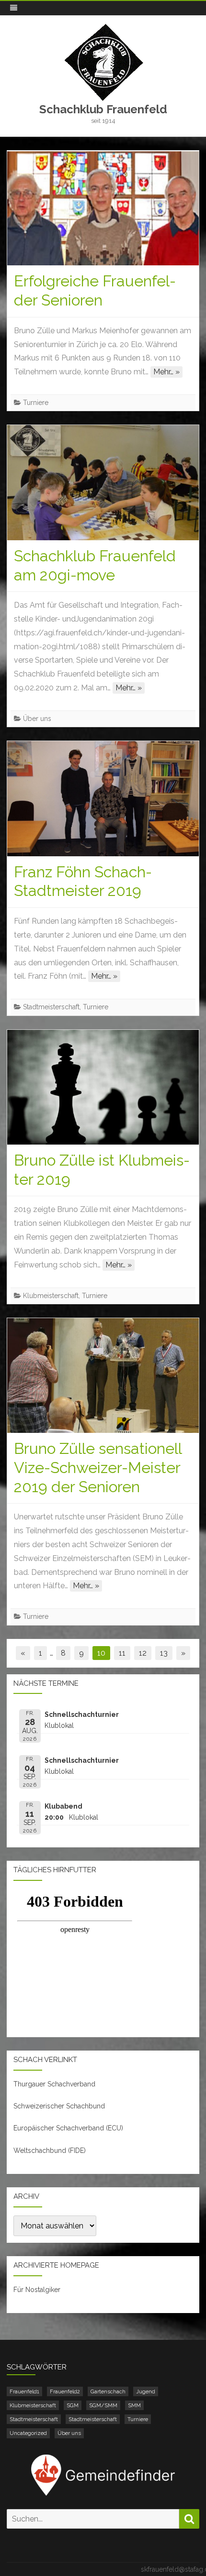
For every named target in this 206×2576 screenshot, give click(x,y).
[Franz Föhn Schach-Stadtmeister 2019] (103, 798)
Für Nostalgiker (37, 2290)
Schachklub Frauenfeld (103, 109)
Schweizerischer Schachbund (59, 2106)
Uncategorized (28, 2433)
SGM (73, 2405)
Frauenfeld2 (65, 2391)
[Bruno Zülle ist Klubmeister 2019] (103, 1087)
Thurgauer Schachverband (54, 2084)
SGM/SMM (103, 2405)
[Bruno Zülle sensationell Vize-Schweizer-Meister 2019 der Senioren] (103, 1375)
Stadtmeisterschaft (51, 1007)
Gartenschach (108, 2391)
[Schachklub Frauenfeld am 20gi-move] (103, 482)
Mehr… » (166, 372)
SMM (134, 2405)
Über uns (37, 719)
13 (164, 1653)
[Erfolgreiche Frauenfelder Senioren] (103, 208)
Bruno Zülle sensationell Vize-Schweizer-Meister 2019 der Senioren (98, 1468)
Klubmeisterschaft (51, 1296)
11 (122, 1653)
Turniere (36, 403)
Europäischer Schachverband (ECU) (68, 2128)
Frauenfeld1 (24, 2391)
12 (143, 1653)
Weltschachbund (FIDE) (50, 2150)
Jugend (146, 2391)
